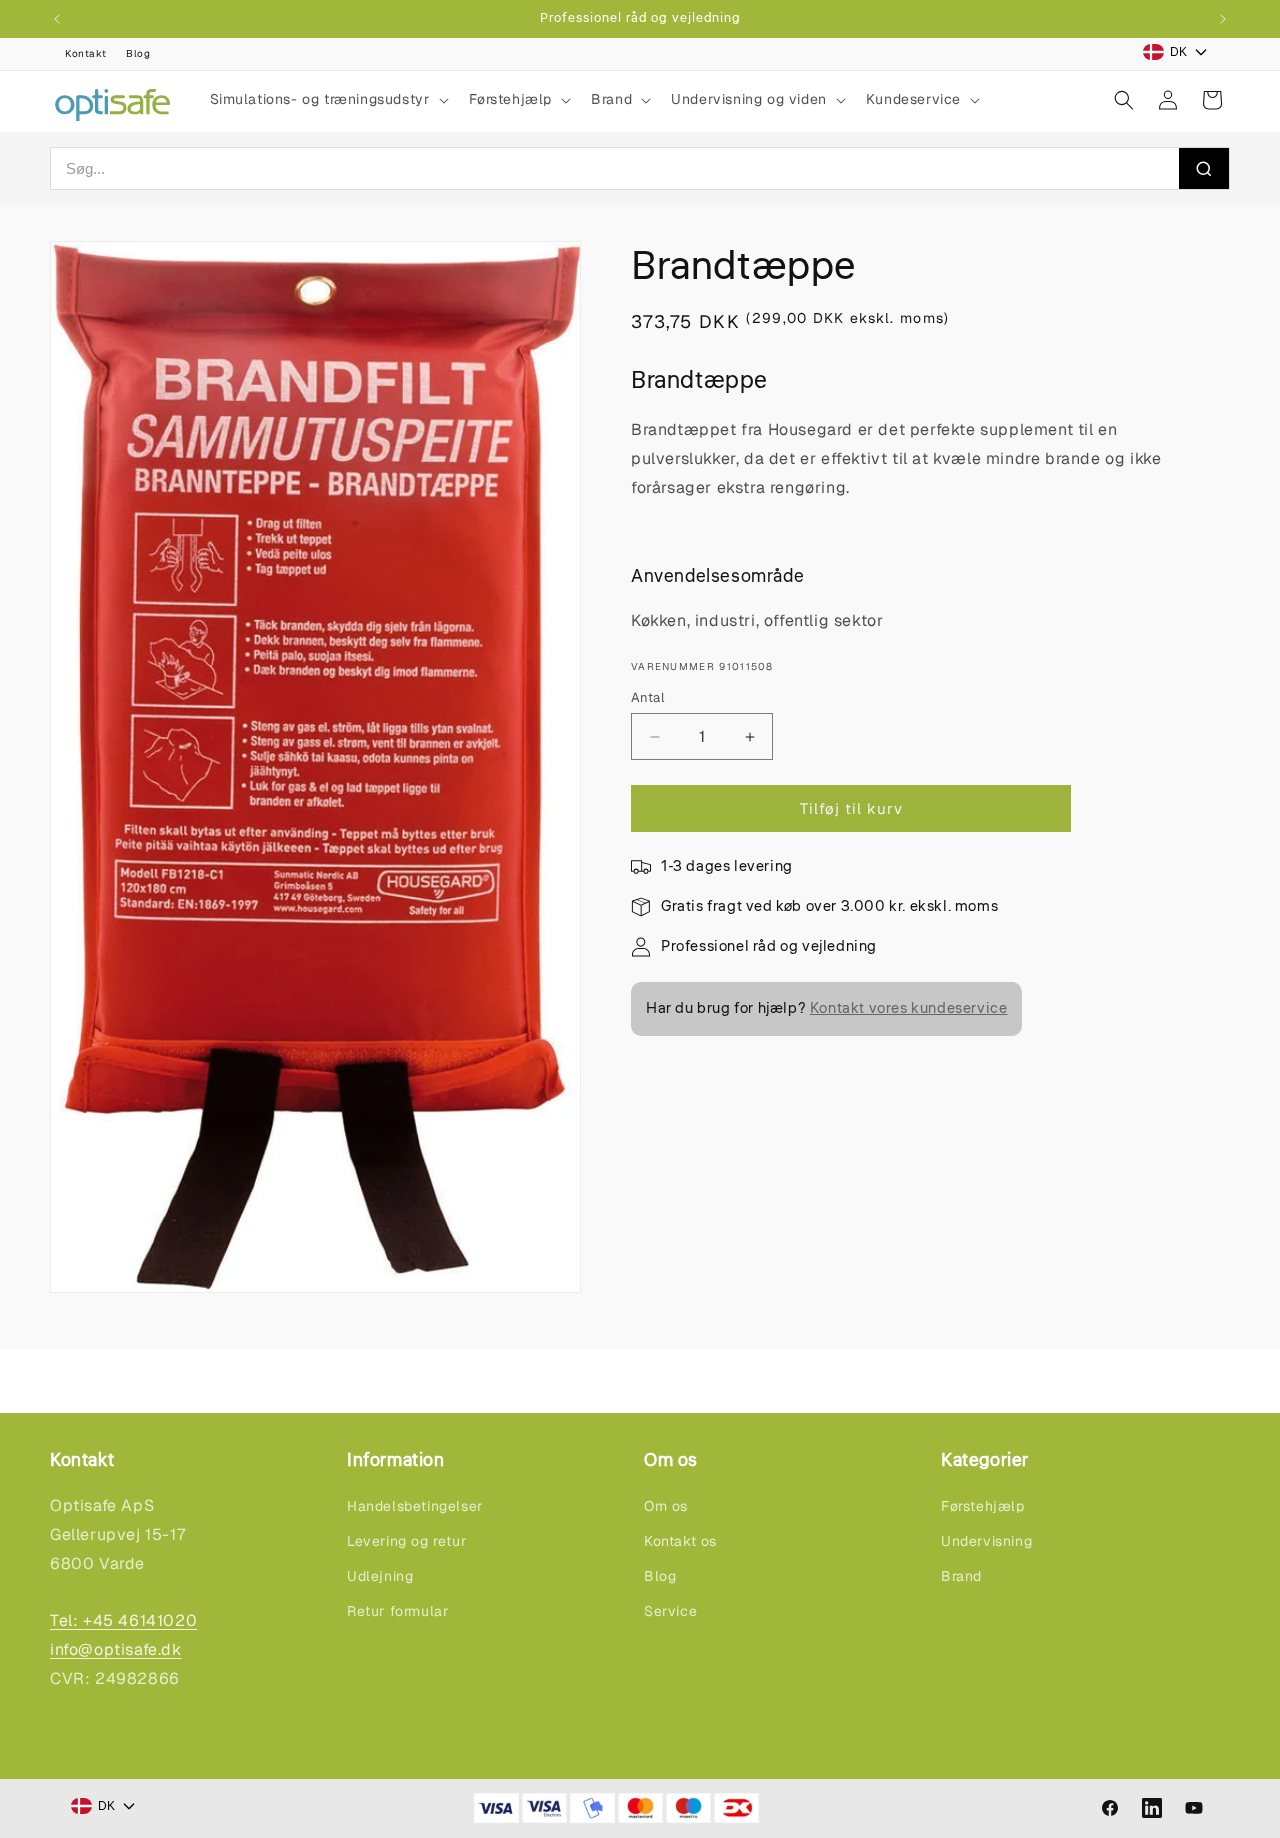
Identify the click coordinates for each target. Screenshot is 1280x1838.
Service (670, 1611)
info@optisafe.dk (116, 1649)
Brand (961, 1576)
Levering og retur (406, 1541)
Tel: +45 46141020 (123, 1620)
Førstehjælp (983, 1506)
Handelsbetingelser (415, 1506)
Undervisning (986, 1541)
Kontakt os (680, 1541)
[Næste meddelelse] (1223, 19)
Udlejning (380, 1576)
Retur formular (397, 1611)
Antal (647, 697)
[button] (327, 99)
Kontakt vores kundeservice (909, 1008)
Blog (138, 53)
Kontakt (85, 53)
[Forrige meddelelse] (57, 19)
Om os (666, 1506)
